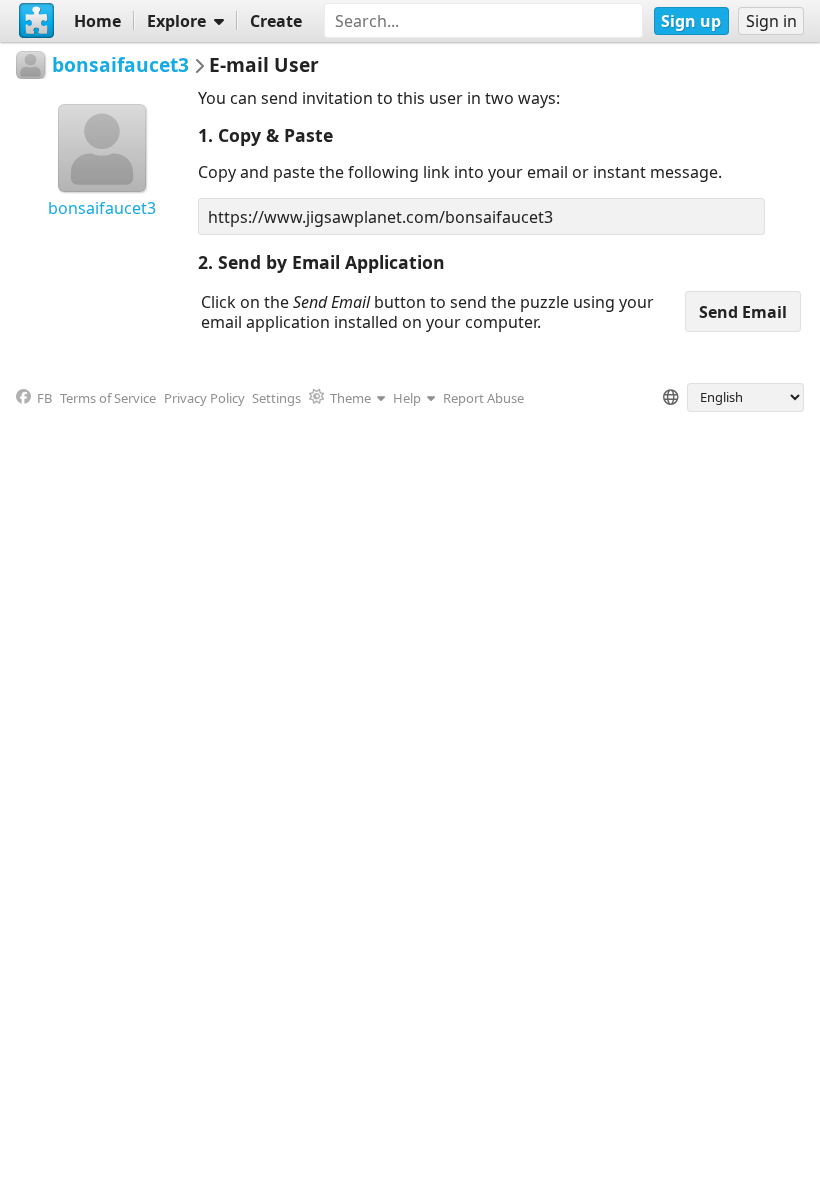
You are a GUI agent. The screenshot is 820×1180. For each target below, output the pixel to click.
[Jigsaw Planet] (37, 21)
